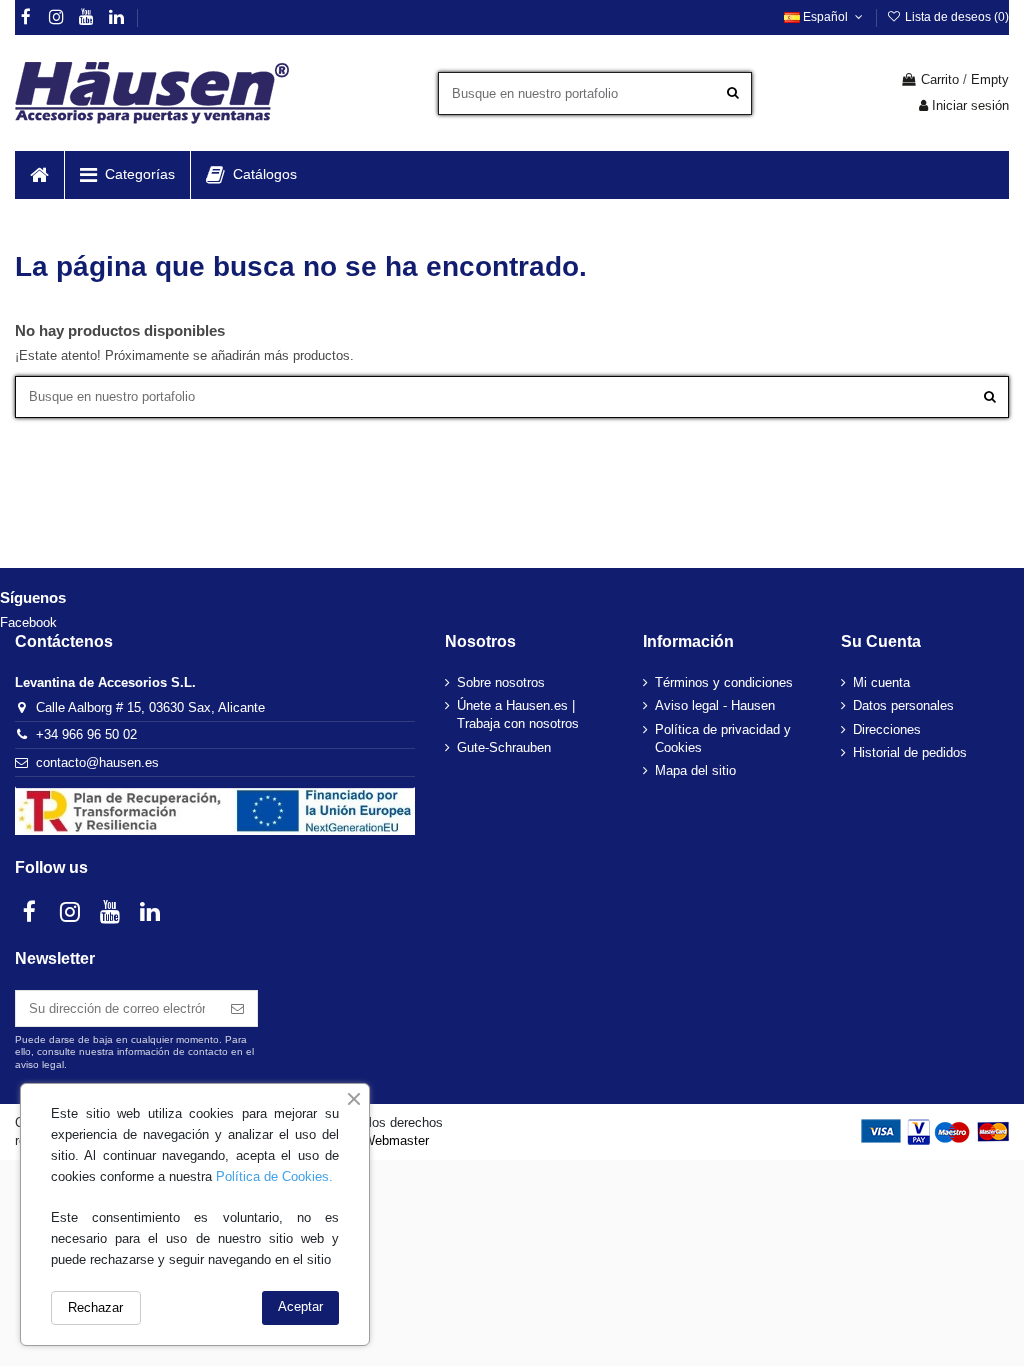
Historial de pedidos (910, 752)
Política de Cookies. (274, 1176)
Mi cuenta (881, 682)
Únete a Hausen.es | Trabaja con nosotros (518, 714)
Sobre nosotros (501, 682)
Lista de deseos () (955, 17)
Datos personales (903, 705)
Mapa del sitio (695, 770)
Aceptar (300, 1306)
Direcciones (887, 729)
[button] (127, 175)
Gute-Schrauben (504, 747)
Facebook (28, 622)
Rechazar (95, 1307)
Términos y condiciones (724, 682)
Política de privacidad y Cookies (723, 738)
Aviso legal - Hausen (715, 705)
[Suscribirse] (237, 1008)
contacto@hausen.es (97, 762)
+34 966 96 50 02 (86, 734)
